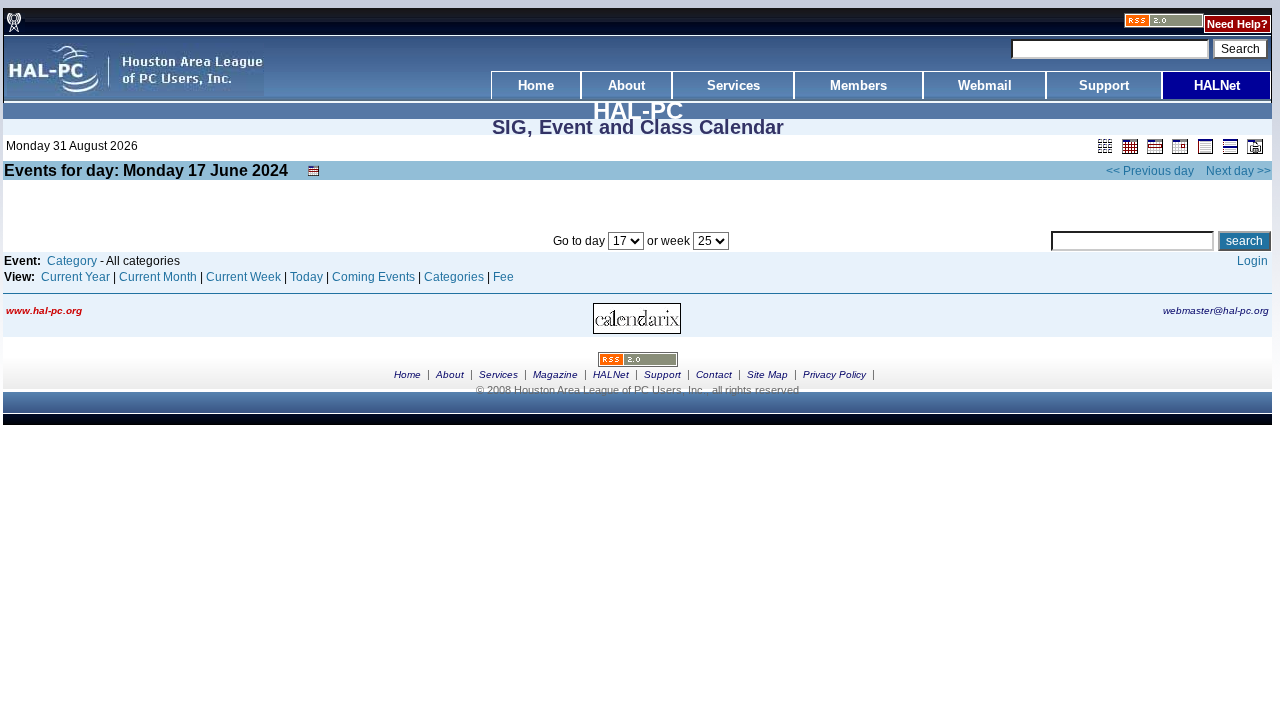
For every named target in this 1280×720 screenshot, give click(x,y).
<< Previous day (1150, 171)
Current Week (243, 277)
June (229, 170)
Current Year (75, 277)
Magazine (555, 374)
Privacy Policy (834, 374)
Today (306, 277)
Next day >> (1238, 171)
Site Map (767, 374)
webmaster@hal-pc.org (1216, 310)
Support (662, 374)
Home (407, 374)
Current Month (158, 277)
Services (498, 374)
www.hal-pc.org (44, 310)
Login (1252, 261)
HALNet (611, 374)
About (450, 374)
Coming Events (373, 277)
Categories (454, 277)
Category (72, 261)
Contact (714, 374)
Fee (503, 277)
